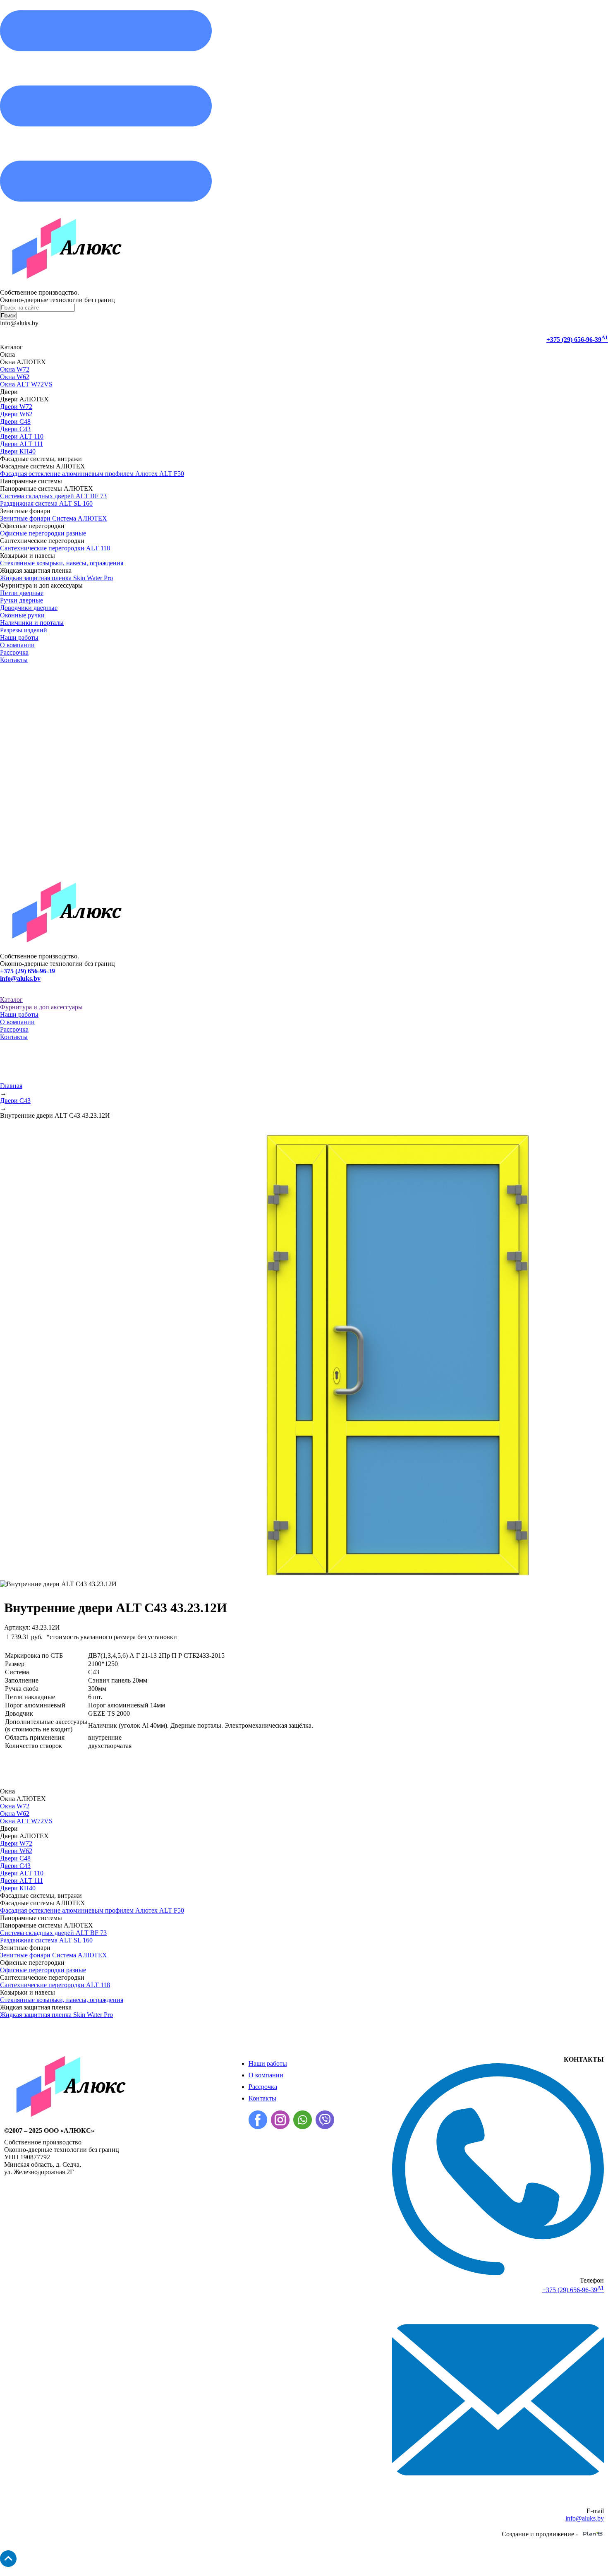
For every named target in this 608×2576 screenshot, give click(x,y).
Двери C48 (15, 421)
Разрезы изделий (24, 630)
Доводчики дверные (29, 608)
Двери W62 (16, 414)
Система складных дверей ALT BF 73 (53, 496)
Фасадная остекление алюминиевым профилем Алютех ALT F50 (92, 474)
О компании (17, 645)
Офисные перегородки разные (43, 533)
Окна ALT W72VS (26, 384)
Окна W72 (15, 369)
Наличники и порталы (32, 623)
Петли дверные (22, 593)
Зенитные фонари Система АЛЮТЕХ (54, 518)
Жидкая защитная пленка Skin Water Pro (56, 578)
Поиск (8, 316)
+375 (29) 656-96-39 (577, 340)
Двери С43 (15, 429)
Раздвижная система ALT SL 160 (46, 503)
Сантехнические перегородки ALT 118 (55, 548)
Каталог (11, 1000)
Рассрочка (14, 652)
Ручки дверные (22, 600)
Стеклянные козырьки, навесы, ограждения (62, 563)
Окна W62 (15, 377)
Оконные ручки (22, 615)
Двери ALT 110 (22, 436)
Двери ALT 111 (22, 444)
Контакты (14, 660)
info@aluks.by (20, 978)
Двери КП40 (18, 451)
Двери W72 (16, 407)
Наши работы (19, 637)
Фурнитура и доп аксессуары (41, 1007)
